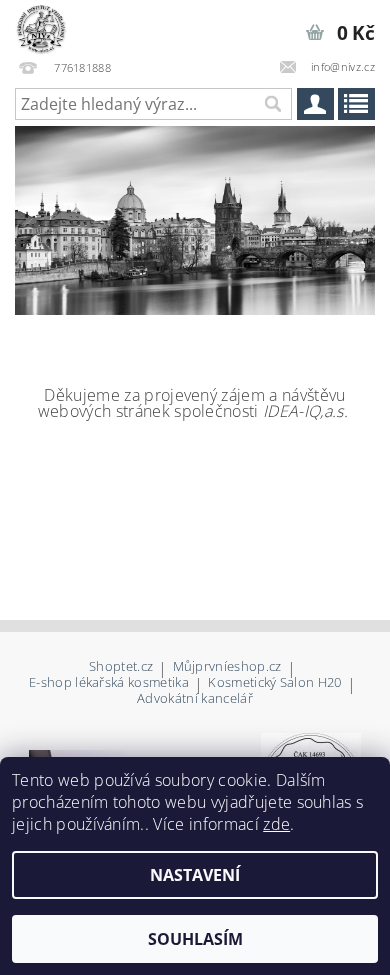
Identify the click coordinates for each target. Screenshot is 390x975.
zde (276, 824)
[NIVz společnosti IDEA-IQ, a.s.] (41, 26)
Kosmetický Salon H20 (274, 683)
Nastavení (195, 875)
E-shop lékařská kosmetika (109, 683)
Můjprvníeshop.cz (227, 667)
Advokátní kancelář (195, 698)
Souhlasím (195, 939)
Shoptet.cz (121, 667)
